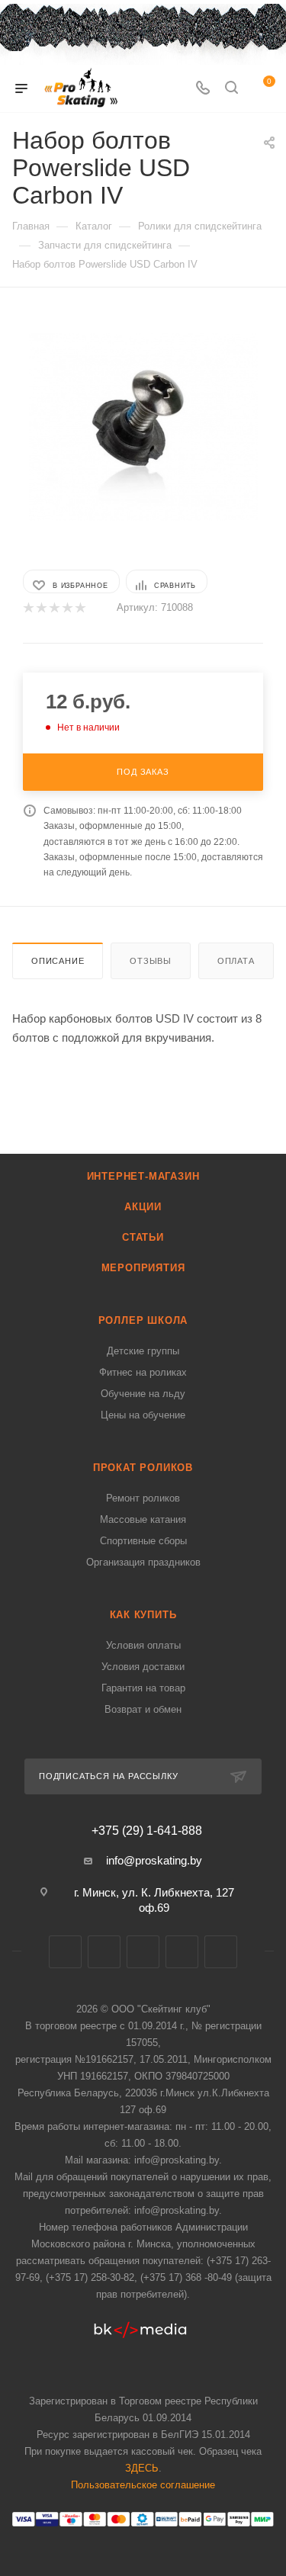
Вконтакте (65, 1952)
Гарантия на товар (143, 1688)
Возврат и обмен (143, 1709)
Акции (143, 1207)
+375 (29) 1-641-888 (147, 1831)
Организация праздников (143, 1562)
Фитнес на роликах (143, 1372)
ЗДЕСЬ (142, 2468)
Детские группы (143, 1351)
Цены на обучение (143, 1415)
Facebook (104, 1952)
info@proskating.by (154, 1860)
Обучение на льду (143, 1394)
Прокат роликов (143, 1468)
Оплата (236, 961)
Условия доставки (143, 1667)
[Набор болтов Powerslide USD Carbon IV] (143, 427)
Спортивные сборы (143, 1541)
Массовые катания (143, 1519)
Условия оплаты (143, 1645)
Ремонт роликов (143, 1498)
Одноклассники (221, 1952)
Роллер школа (143, 1320)
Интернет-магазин (143, 1176)
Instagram (143, 1952)
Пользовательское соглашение (143, 2485)
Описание (58, 961)
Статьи (143, 1237)
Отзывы (151, 961)
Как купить (143, 1615)
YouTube (182, 1952)
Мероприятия (143, 1268)
